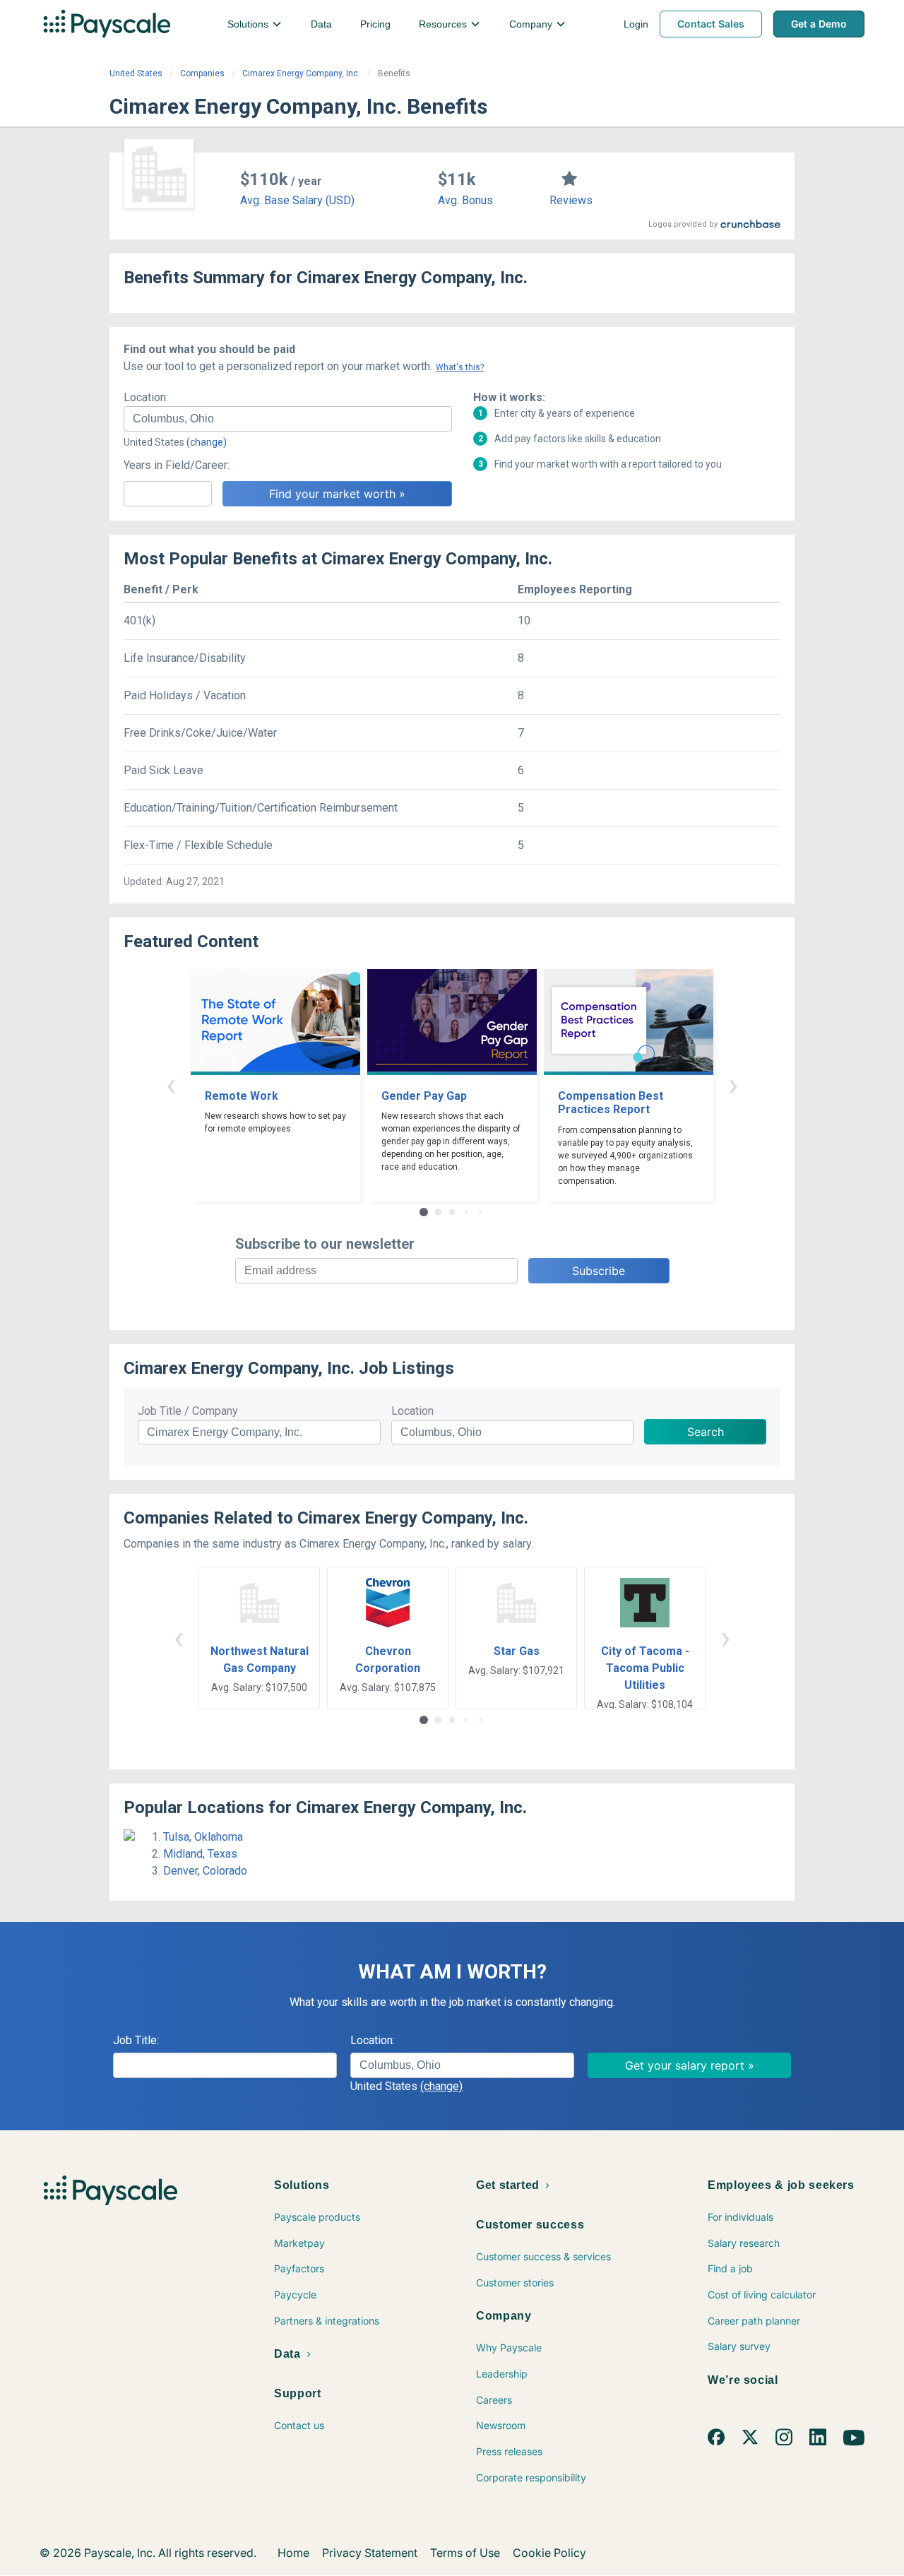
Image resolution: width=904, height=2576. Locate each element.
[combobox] (288, 419)
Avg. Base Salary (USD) (297, 200)
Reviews (571, 200)
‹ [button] (171, 1085)
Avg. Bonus (465, 200)
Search (706, 1432)
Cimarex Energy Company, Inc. (301, 73)
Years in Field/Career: (177, 465)
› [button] (733, 1085)
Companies (202, 73)
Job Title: (136, 2040)
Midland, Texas (200, 1854)
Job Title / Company (188, 1411)
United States (136, 73)
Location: (146, 397)
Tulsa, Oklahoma (203, 1837)
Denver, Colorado (205, 1871)
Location (412, 1411)
